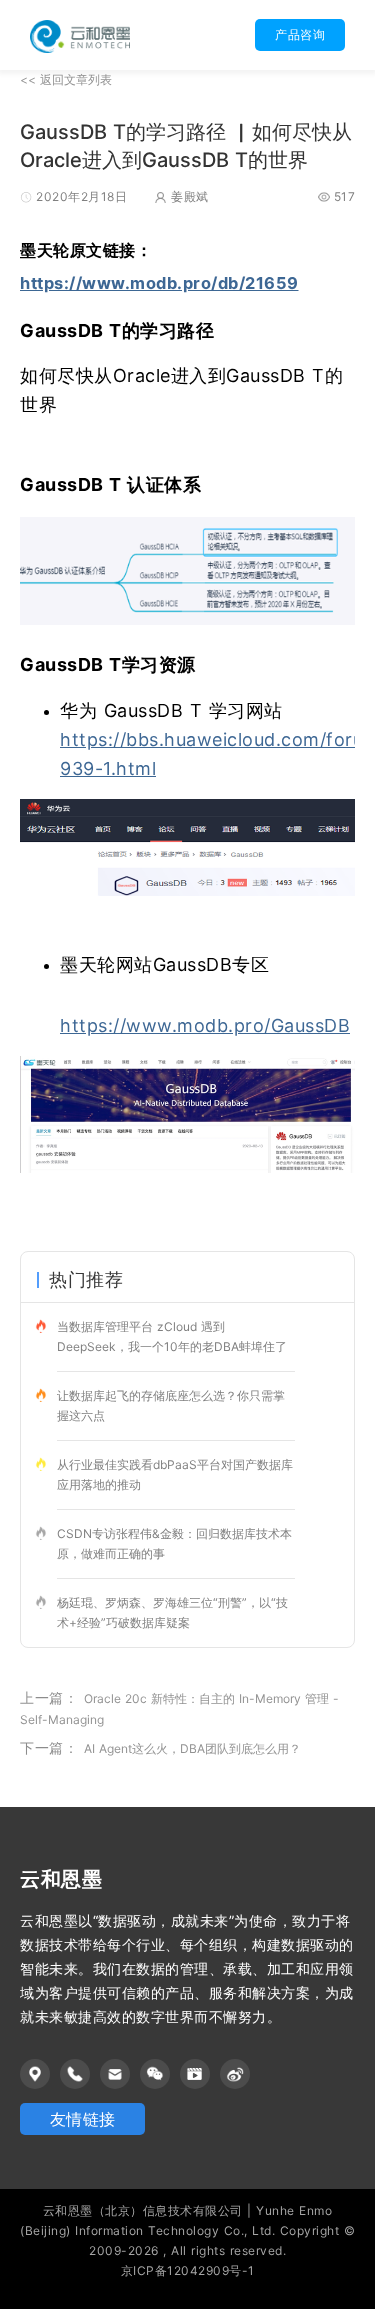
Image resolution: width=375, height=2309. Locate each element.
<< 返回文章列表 (66, 79)
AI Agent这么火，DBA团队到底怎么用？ (192, 1748)
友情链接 (83, 2119)
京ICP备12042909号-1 (188, 2270)
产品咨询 (300, 34)
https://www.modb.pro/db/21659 (159, 283)
